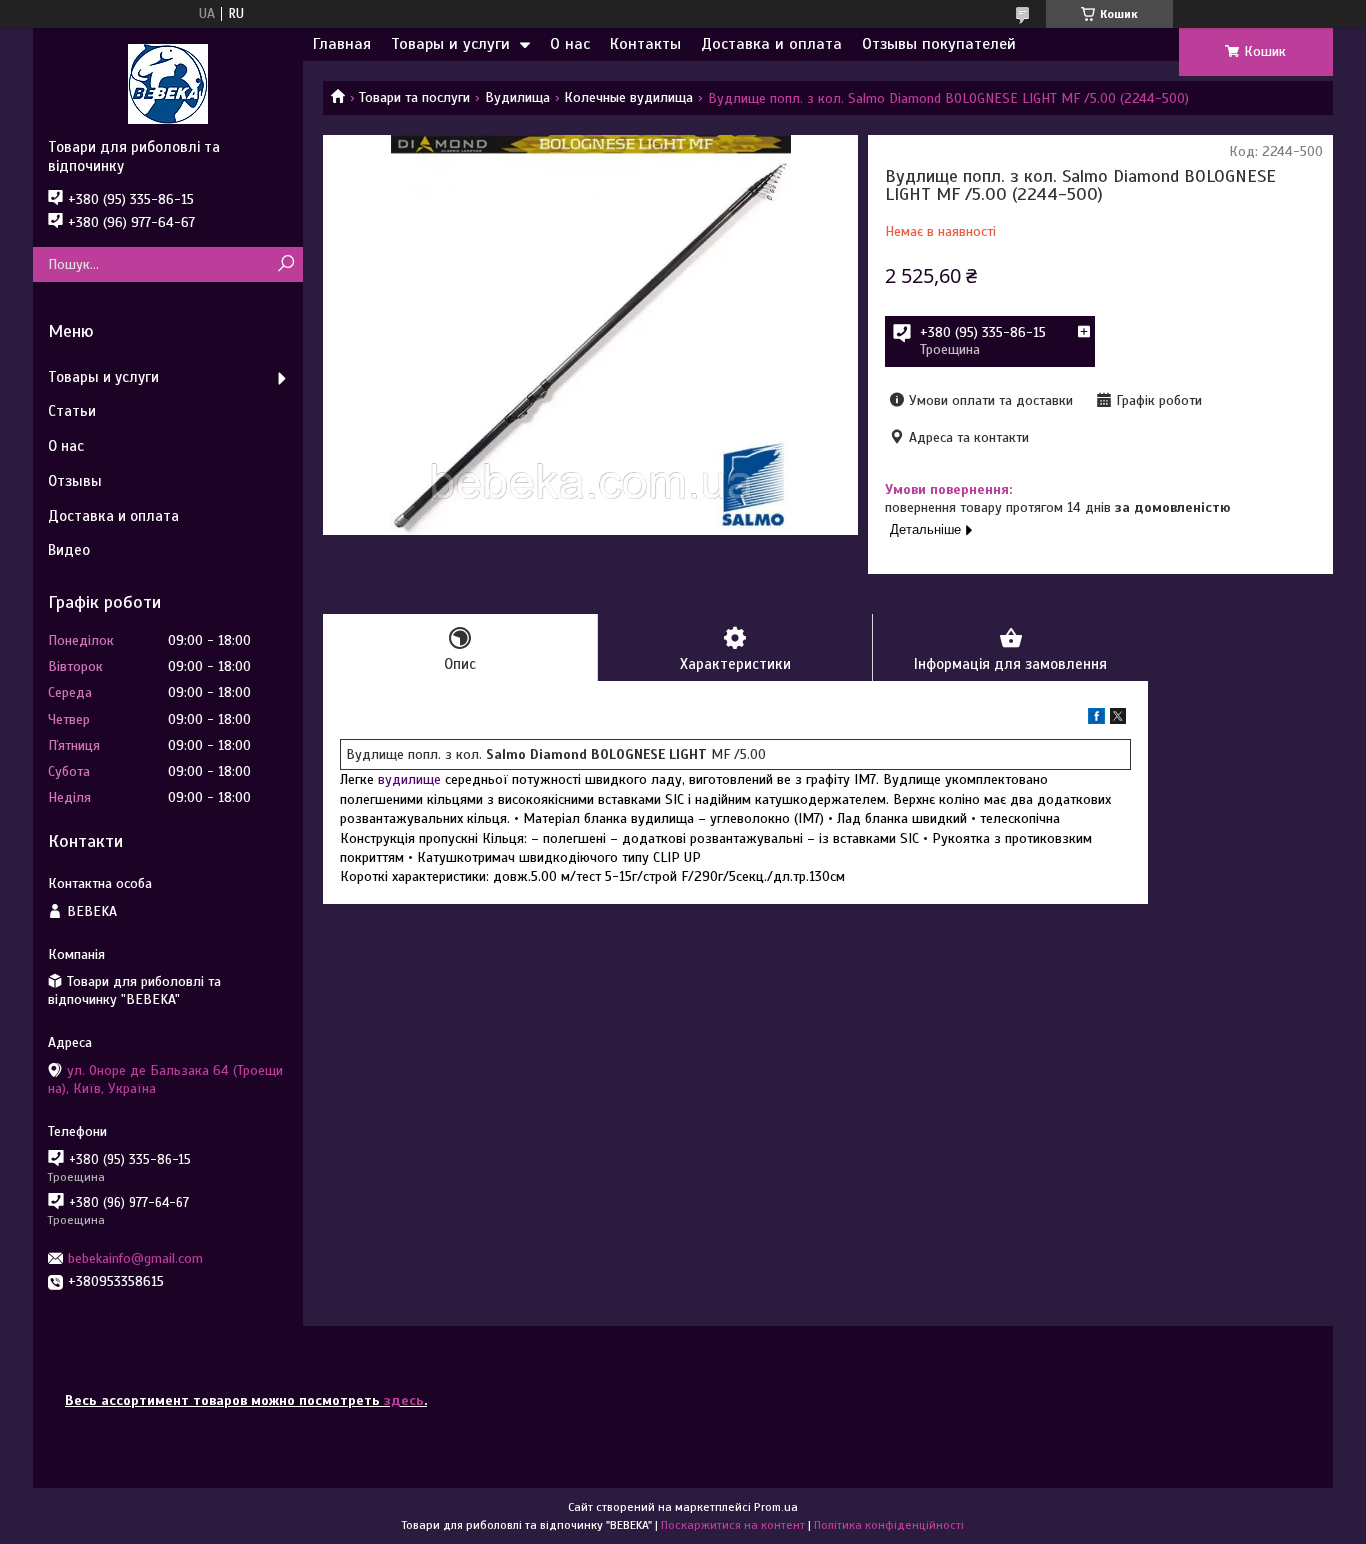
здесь (404, 1400)
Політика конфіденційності (889, 1525)
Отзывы (75, 481)
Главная (342, 44)
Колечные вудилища (628, 97)
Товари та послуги (414, 97)
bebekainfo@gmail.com (135, 1258)
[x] (1118, 719)
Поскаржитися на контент (733, 1525)
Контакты (645, 44)
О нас (570, 44)
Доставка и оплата (771, 44)
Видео (69, 550)
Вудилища (517, 97)
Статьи (72, 411)
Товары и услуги (450, 44)
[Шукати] (285, 264)
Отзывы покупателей (939, 44)
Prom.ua (776, 1507)
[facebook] (1096, 719)
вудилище (409, 779)
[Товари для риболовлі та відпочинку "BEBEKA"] (168, 83)
